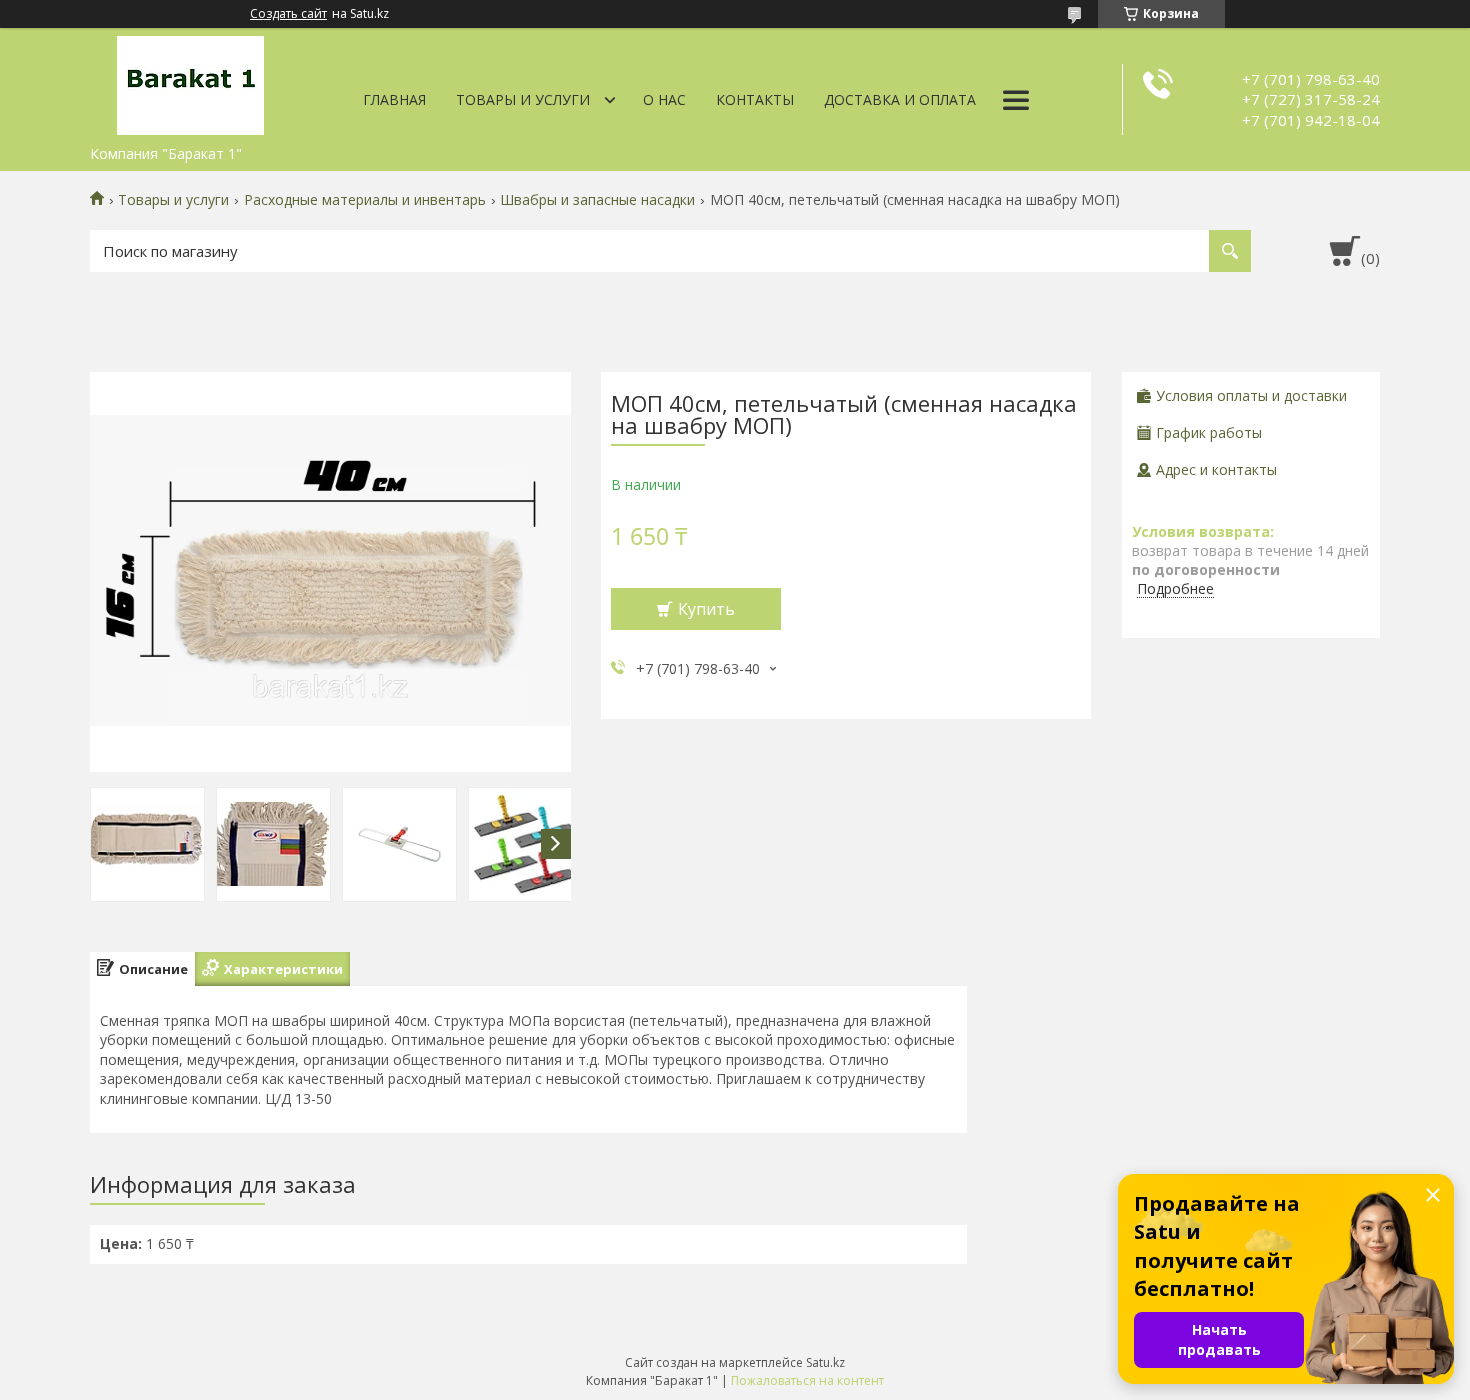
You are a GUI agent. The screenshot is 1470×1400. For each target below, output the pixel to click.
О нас (664, 99)
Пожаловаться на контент (807, 1380)
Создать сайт (288, 14)
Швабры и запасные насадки (597, 200)
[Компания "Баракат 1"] (190, 82)
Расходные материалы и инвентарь (365, 200)
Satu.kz (825, 1362)
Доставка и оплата (900, 99)
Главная (394, 99)
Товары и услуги (523, 99)
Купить (706, 609)
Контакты (755, 99)
